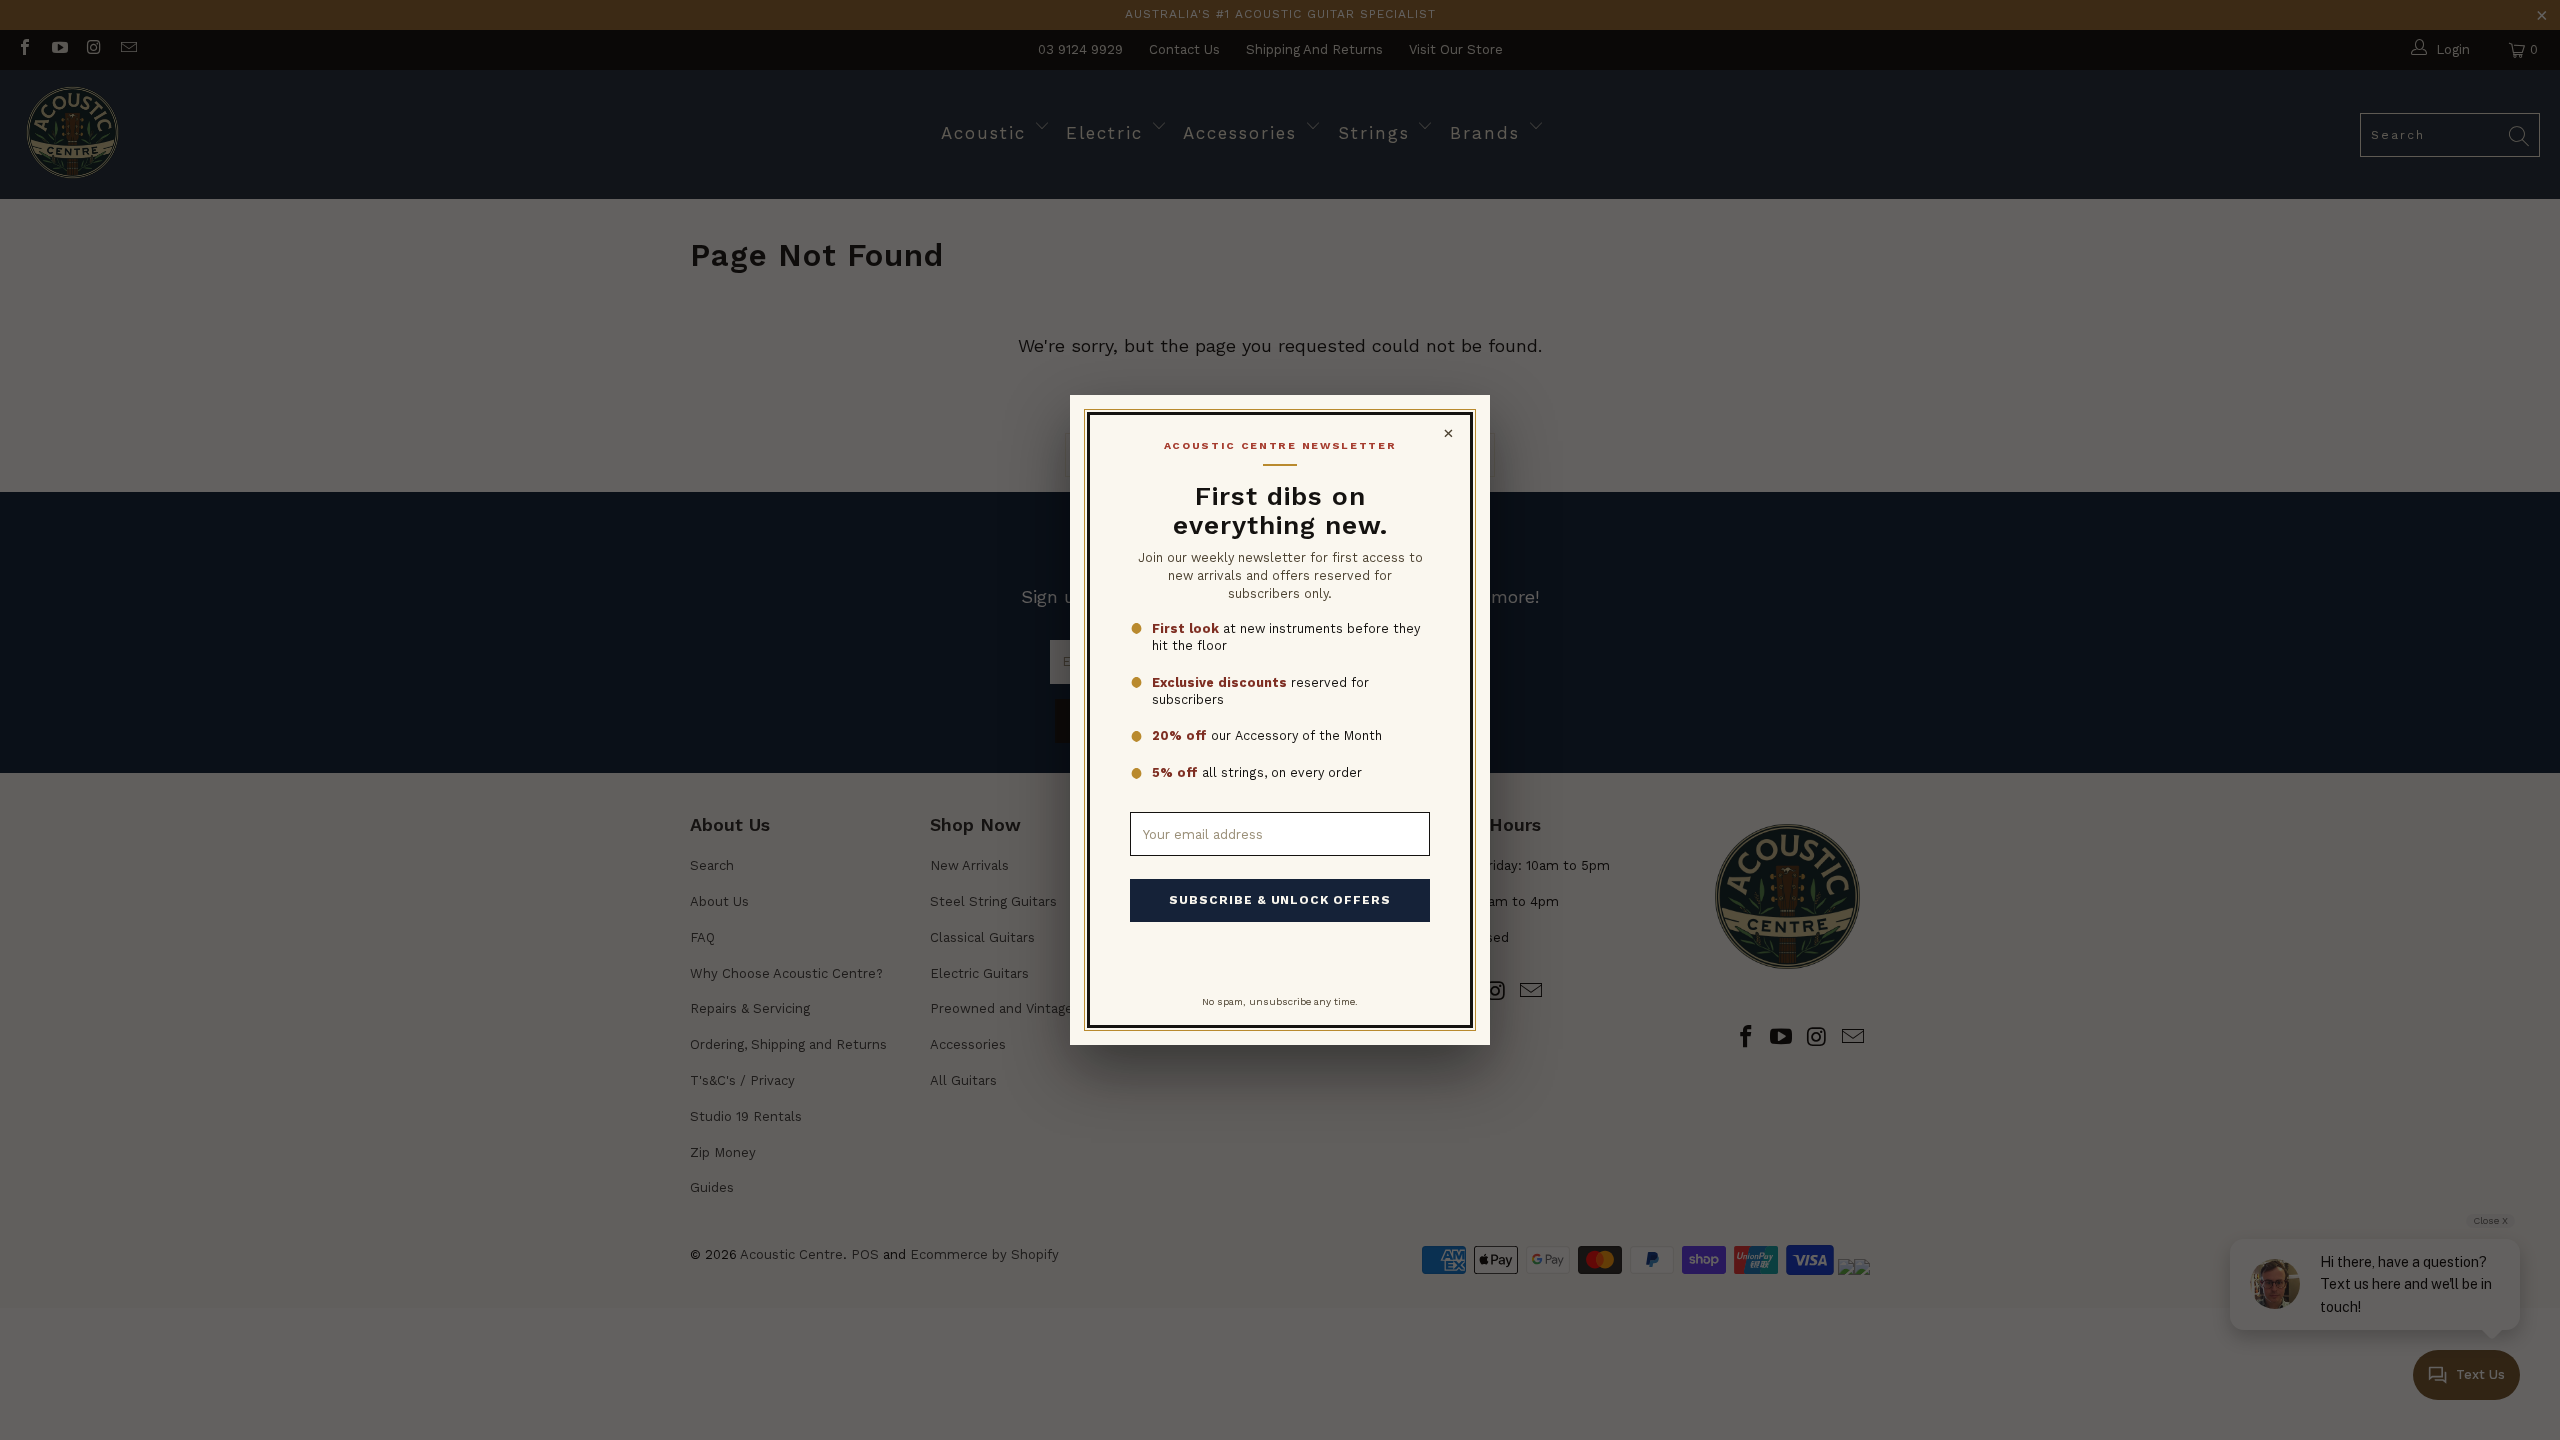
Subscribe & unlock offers (1280, 900)
